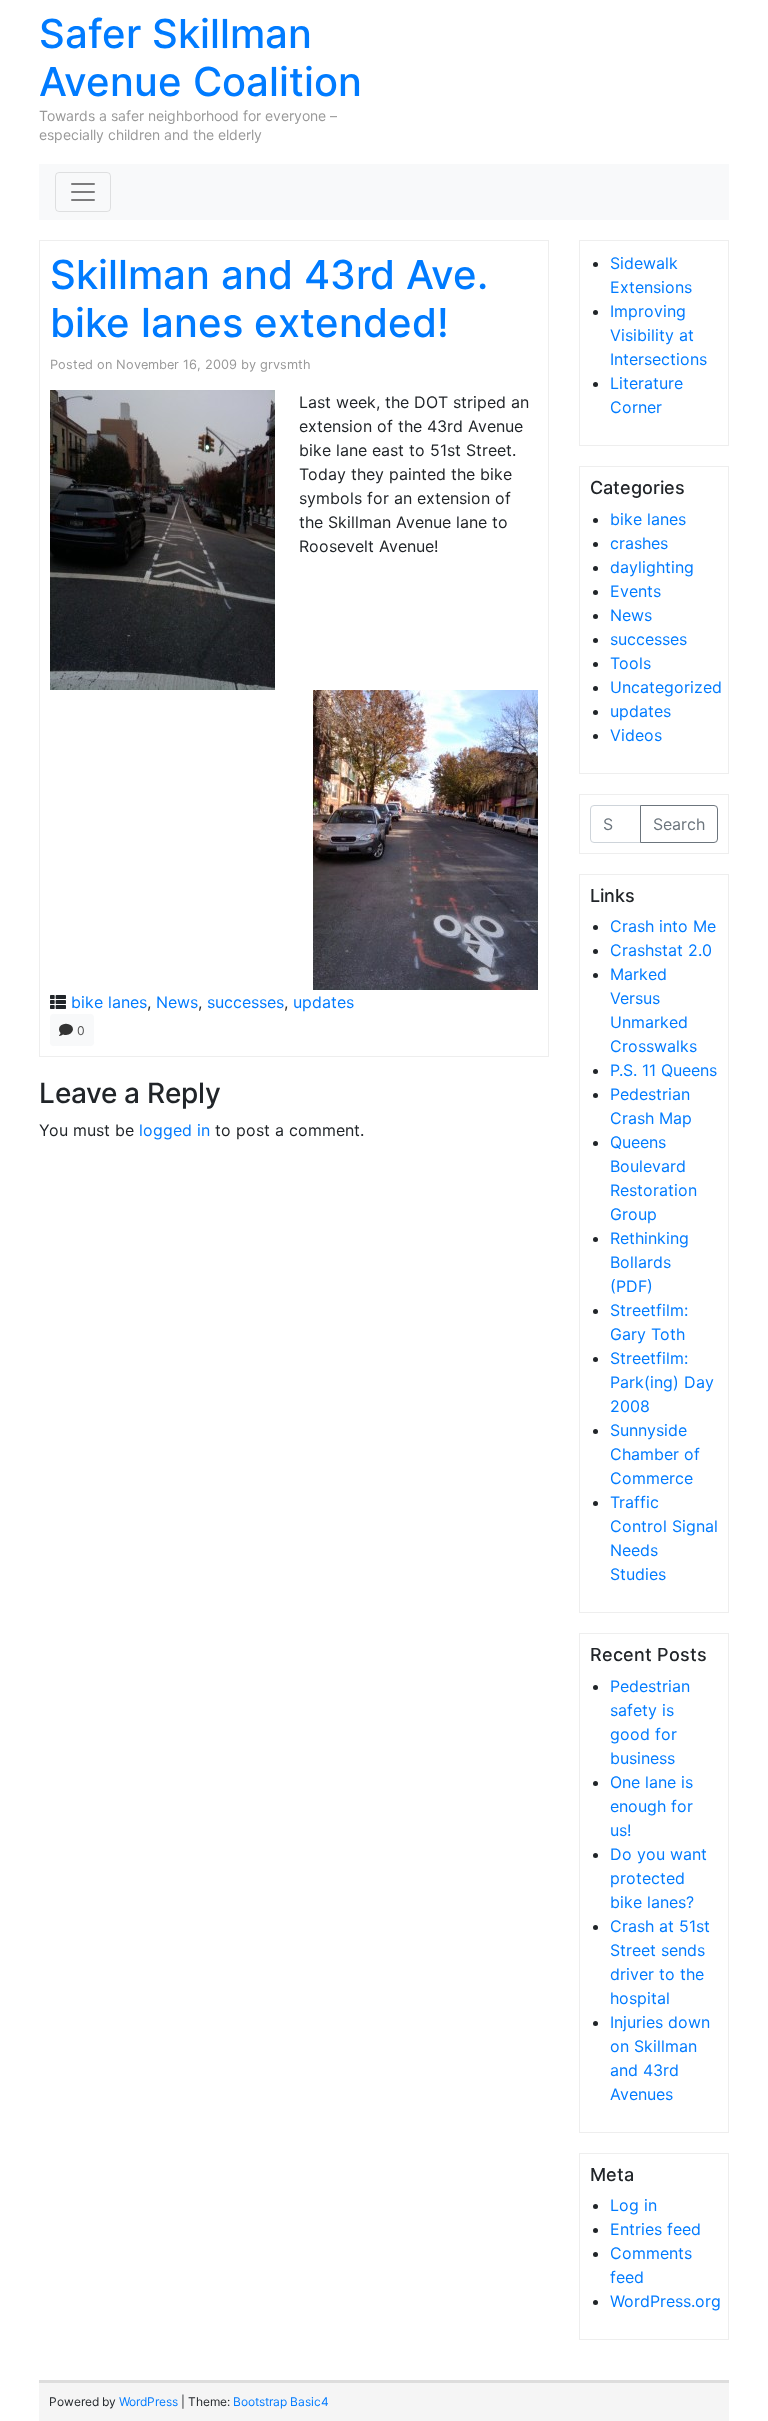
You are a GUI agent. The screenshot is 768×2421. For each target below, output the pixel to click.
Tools (630, 663)
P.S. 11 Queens (663, 1070)
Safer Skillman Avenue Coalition (200, 57)
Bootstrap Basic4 (281, 2401)
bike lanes (109, 1002)
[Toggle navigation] (83, 192)
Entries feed (655, 2229)
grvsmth (285, 364)
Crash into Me (663, 926)
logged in (174, 1130)
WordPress (148, 2401)
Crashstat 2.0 (661, 950)
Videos (636, 735)
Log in (633, 2205)
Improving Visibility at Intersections (658, 335)
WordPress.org (665, 2301)
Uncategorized (666, 687)
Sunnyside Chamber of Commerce (655, 1454)
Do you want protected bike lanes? (658, 1878)
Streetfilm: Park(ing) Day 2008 (662, 1382)
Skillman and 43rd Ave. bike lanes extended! (269, 298)
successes (245, 1002)
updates (323, 1002)
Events (635, 591)
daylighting (652, 567)
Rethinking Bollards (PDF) (649, 1262)
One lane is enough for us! (651, 1806)
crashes (639, 543)
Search (679, 824)
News (177, 1002)
